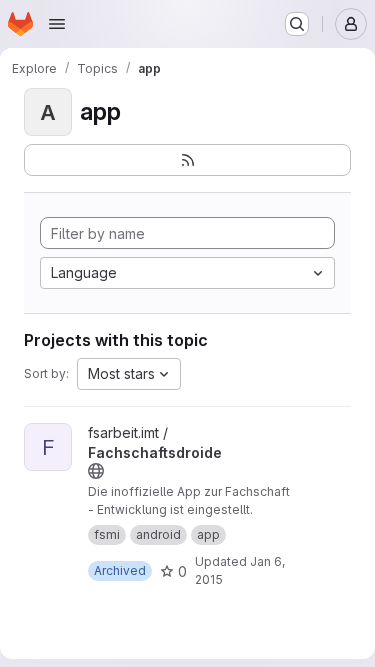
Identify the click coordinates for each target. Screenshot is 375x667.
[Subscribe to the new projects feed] (187, 160)
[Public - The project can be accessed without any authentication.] (96, 471)
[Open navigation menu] (57, 24)
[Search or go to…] (297, 24)
